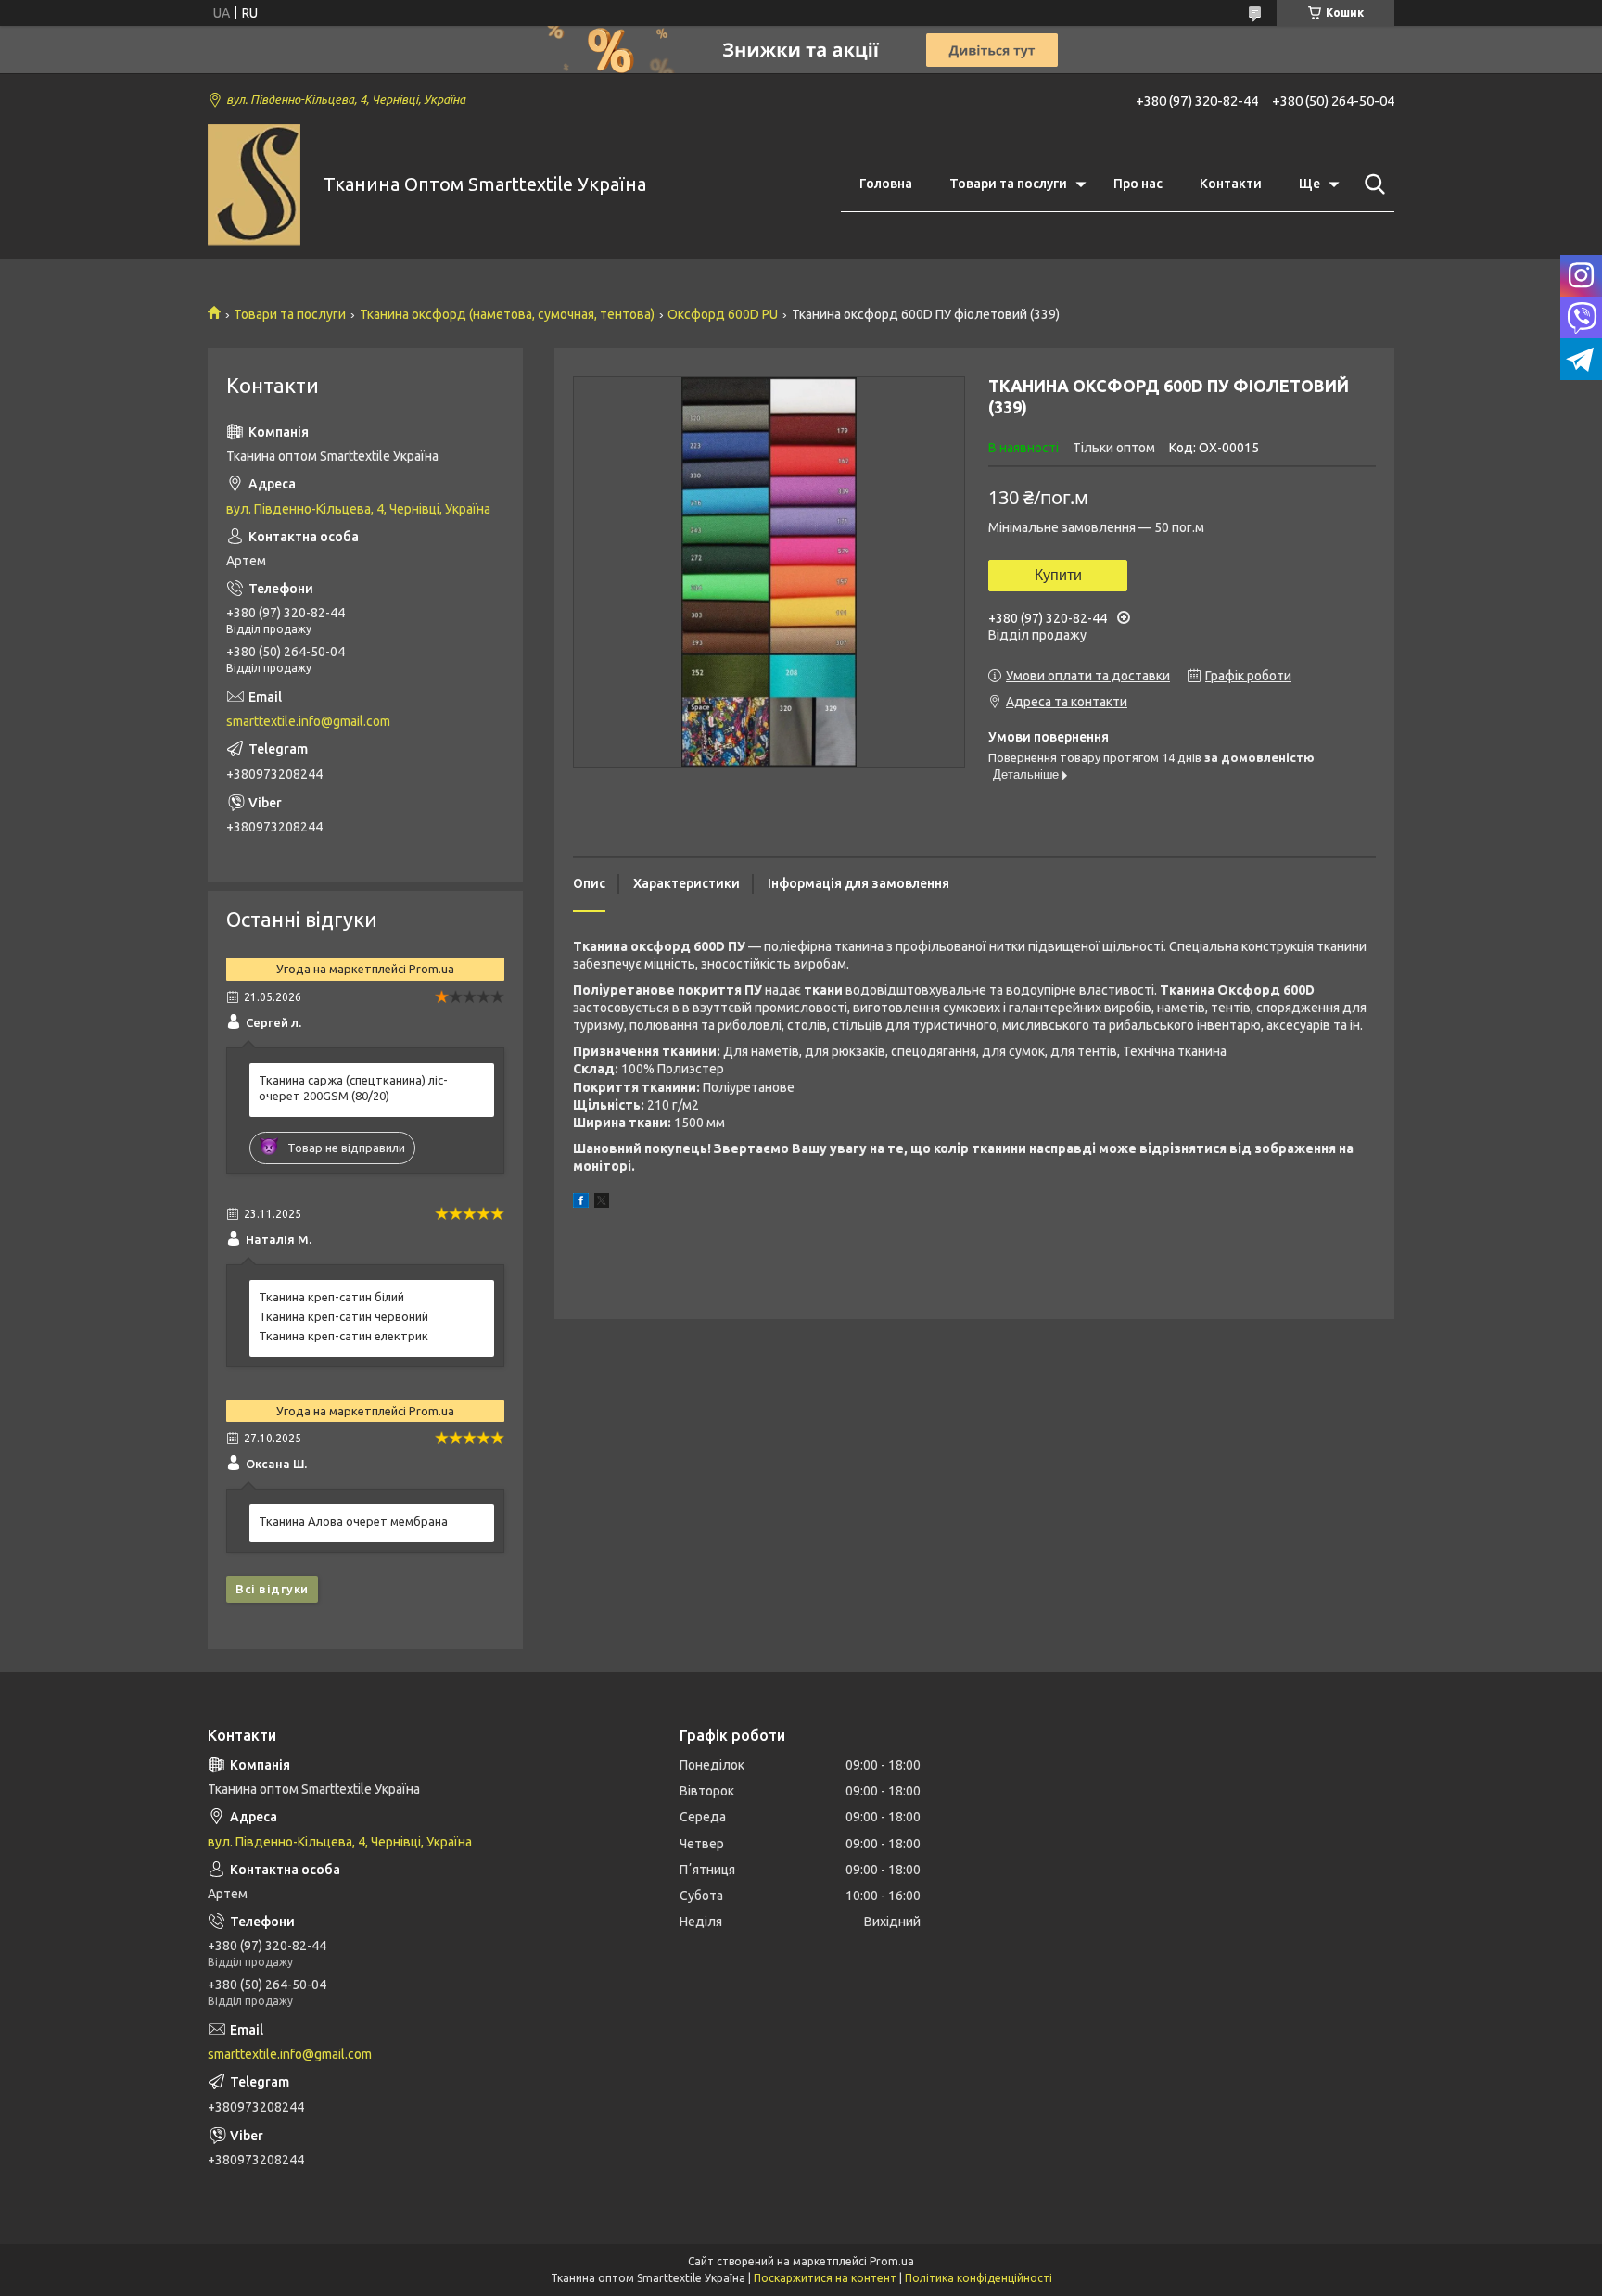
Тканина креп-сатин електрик (343, 1336)
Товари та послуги (1008, 184)
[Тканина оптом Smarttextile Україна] (254, 185)
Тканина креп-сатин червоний (343, 1316)
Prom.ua (892, 2261)
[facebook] (581, 1203)
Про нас (1138, 184)
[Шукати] (1371, 184)
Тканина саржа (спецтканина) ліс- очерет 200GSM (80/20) (353, 1088)
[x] (602, 1203)
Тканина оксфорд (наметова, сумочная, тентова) (507, 314)
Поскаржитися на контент (825, 2278)
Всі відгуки (272, 1589)
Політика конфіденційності (979, 2278)
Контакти (1231, 184)
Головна (886, 184)
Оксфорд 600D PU (723, 314)
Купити (1058, 575)
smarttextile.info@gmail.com (308, 721)
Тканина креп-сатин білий (331, 1297)
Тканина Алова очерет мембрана (353, 1521)
